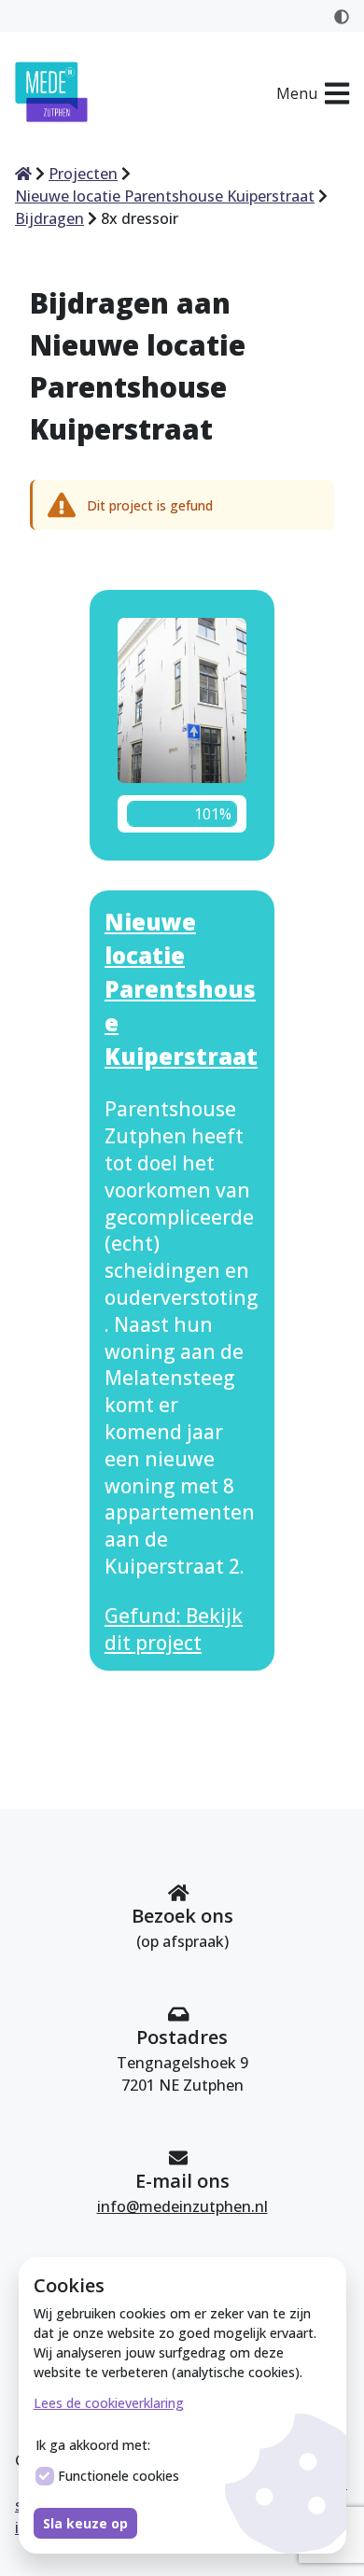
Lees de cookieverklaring (109, 2403)
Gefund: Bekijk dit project (174, 1629)
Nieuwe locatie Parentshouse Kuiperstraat (181, 989)
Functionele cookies (119, 2476)
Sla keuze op (85, 2523)
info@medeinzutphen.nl (182, 2206)
